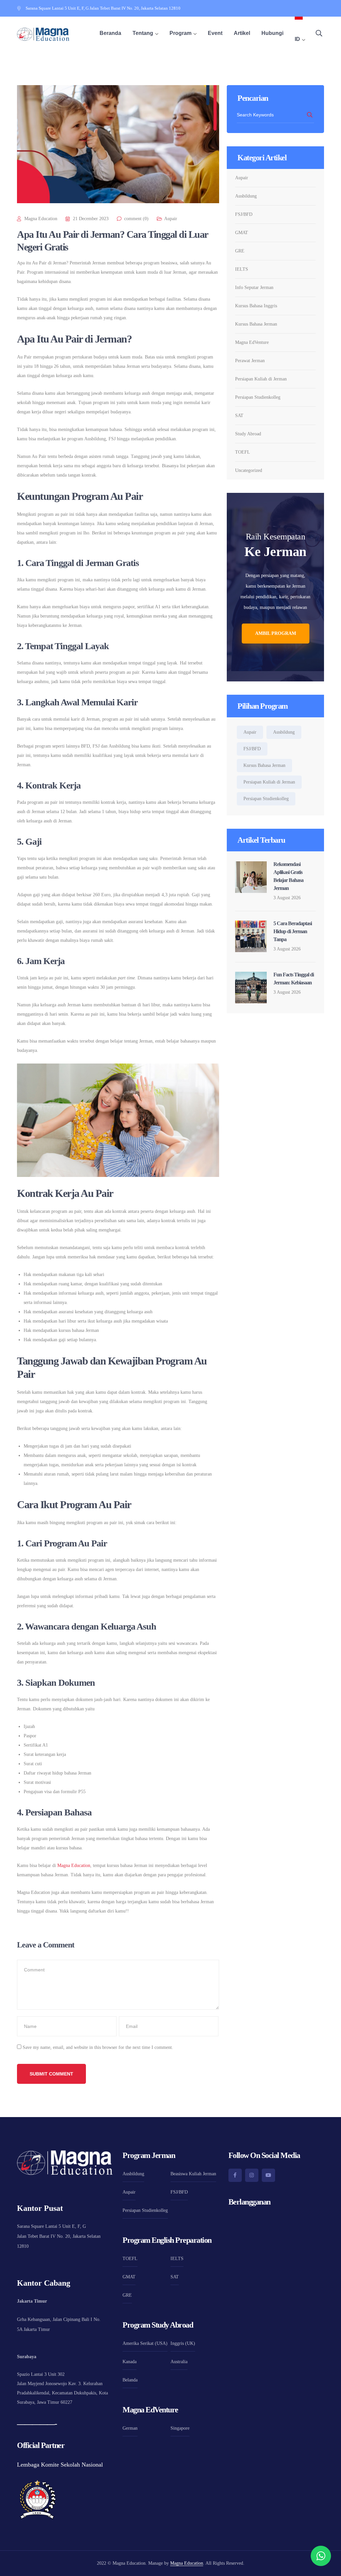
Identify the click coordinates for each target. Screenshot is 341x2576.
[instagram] (252, 2175)
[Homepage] (43, 34)
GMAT (242, 233)
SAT (239, 416)
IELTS (242, 269)
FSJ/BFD (244, 214)
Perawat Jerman (250, 361)
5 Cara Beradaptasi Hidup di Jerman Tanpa (293, 931)
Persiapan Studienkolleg (258, 397)
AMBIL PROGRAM (276, 633)
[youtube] (268, 2175)
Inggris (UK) (183, 2343)
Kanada (130, 2362)
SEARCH (310, 115)
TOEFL (243, 452)
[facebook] (235, 2175)
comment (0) (136, 219)
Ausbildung (246, 196)
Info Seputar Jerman (254, 287)
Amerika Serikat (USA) (145, 2343)
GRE (240, 251)
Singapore (180, 2428)
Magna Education (41, 219)
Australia (179, 2362)
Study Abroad (248, 434)
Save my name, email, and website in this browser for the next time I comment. (98, 2047)
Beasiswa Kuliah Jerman (193, 2174)
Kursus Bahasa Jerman (256, 324)
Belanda (130, 2380)
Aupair (171, 219)
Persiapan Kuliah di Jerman (261, 379)
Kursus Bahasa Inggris (256, 306)
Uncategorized (249, 470)
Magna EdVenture (252, 342)
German (130, 2428)
